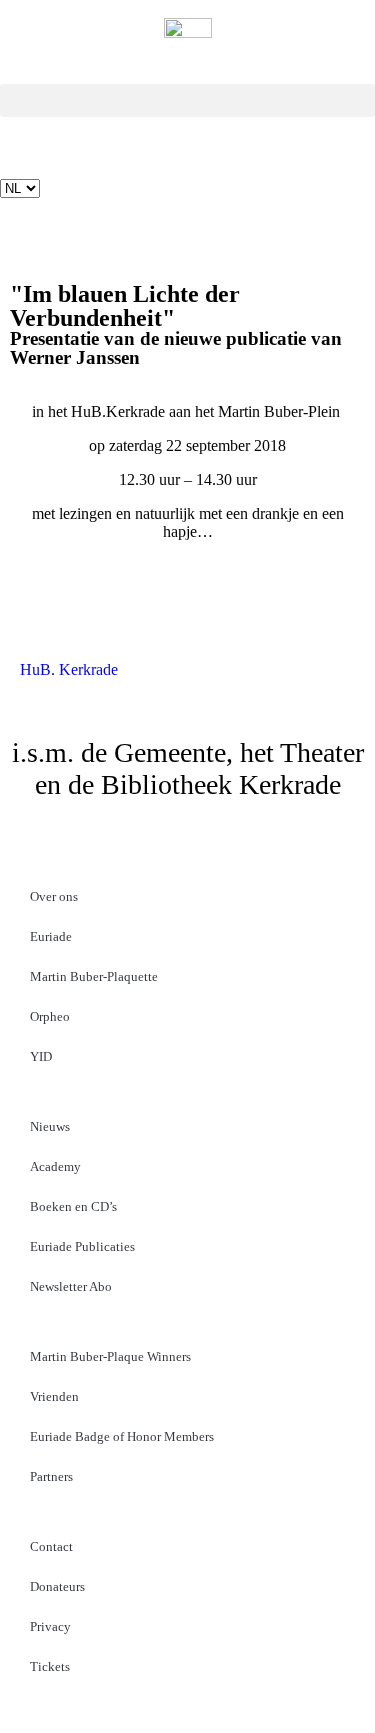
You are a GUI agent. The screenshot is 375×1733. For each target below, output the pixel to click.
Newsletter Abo (71, 1286)
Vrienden (54, 1396)
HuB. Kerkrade (69, 669)
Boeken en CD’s (73, 1206)
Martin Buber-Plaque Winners (110, 1356)
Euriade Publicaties (82, 1246)
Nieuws (50, 1126)
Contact (51, 1546)
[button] (187, 100)
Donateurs (57, 1586)
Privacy (50, 1626)
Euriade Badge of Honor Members (122, 1436)
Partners (51, 1476)
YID (41, 1056)
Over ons (54, 896)
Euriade (51, 936)
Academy (55, 1166)
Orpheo (50, 1016)
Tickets (50, 1666)
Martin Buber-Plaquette (94, 976)
